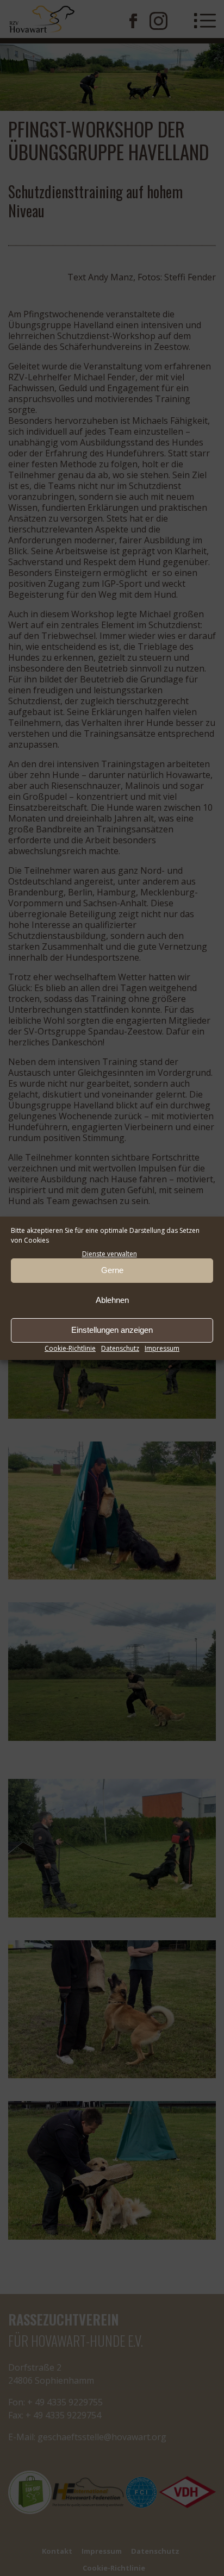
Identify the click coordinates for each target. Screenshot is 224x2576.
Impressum (162, 1348)
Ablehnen (112, 1300)
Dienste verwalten (110, 1254)
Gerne (112, 1270)
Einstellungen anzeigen (112, 1330)
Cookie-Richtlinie (70, 1348)
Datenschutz (120, 1348)
